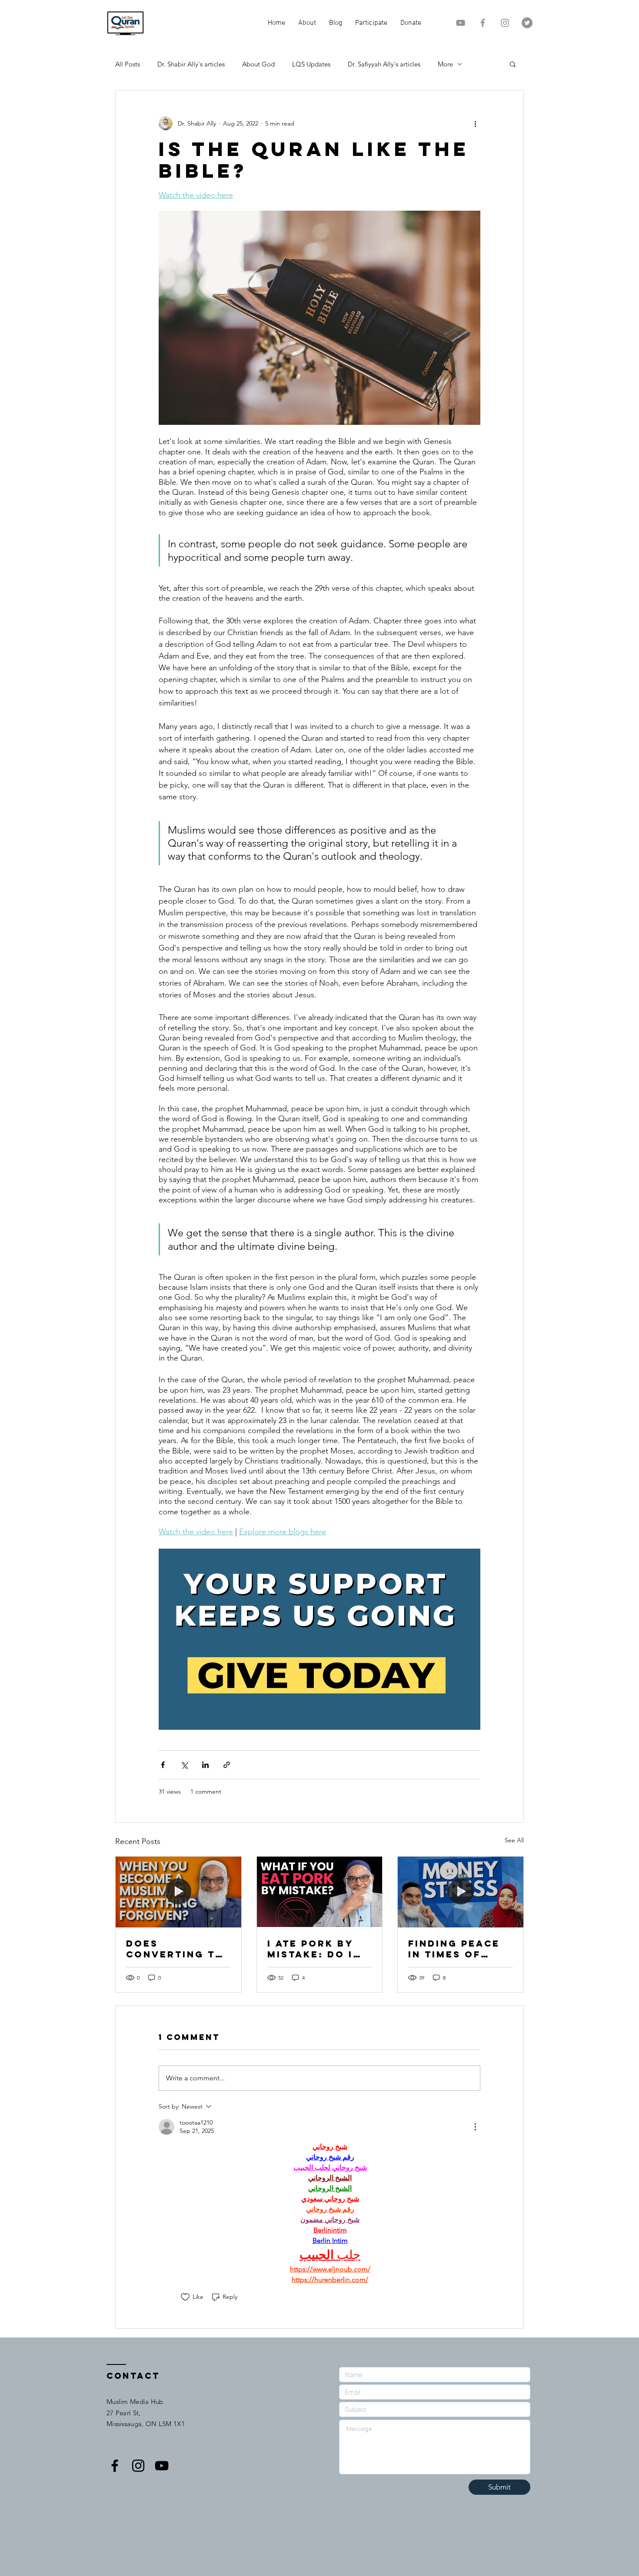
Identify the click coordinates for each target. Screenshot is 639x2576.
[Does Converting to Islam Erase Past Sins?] (178, 1892)
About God (258, 64)
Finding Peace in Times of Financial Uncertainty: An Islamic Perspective (454, 1949)
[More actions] (475, 123)
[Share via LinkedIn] (205, 1765)
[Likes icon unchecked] (185, 2297)
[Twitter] (527, 23)
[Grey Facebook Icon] (483, 23)
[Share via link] (227, 1765)
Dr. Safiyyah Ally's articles (384, 64)
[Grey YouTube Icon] (461, 23)
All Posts (128, 64)
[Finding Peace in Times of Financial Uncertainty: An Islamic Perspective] (461, 1892)
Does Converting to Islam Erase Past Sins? (175, 1949)
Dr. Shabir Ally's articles (191, 64)
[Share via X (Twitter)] (184, 1765)
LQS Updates (311, 64)
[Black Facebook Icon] (115, 2466)
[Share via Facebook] (163, 1765)
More (445, 64)
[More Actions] (475, 2127)
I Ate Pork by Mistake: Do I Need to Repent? (310, 1949)
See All (514, 1840)
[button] (513, 64)
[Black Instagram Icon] (138, 2466)
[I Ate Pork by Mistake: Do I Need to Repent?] (320, 1892)
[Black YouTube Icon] (162, 2466)
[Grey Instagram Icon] (505, 23)
